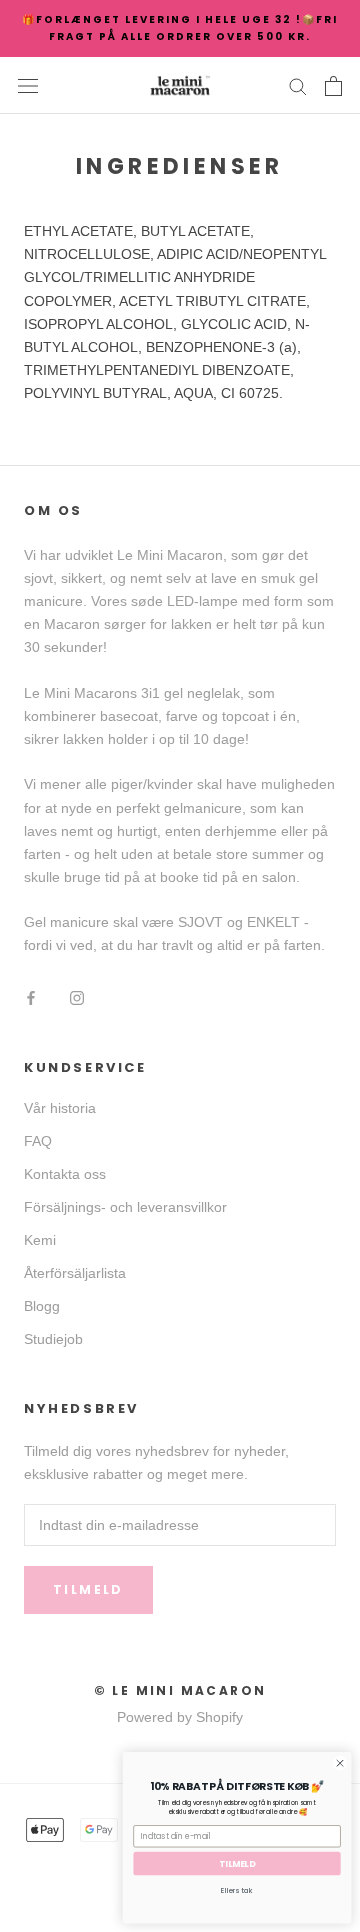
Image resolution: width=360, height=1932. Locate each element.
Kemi (40, 1240)
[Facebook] (31, 997)
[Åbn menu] (28, 85)
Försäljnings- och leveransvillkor (125, 1207)
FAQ (38, 1141)
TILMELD (237, 1863)
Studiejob (53, 1339)
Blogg (42, 1306)
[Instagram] (77, 997)
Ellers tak (237, 1890)
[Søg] (298, 85)
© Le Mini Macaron (180, 1690)
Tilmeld (88, 1589)
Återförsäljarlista (75, 1273)
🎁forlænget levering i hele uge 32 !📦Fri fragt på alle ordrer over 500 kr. (180, 28)
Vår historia (60, 1108)
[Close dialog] (339, 1763)
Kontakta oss (65, 1174)
